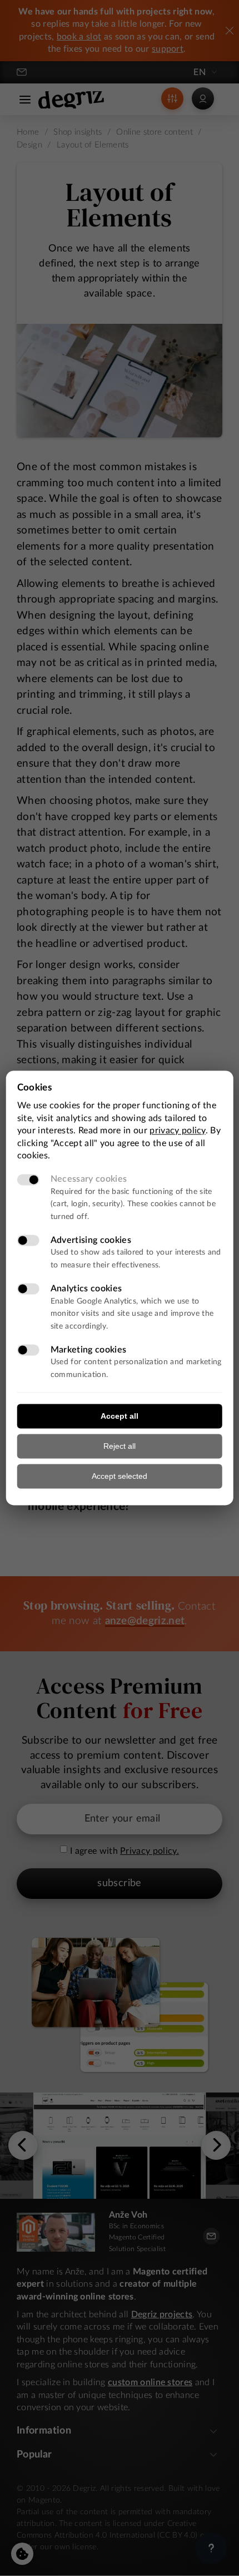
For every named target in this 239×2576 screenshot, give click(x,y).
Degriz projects (162, 2315)
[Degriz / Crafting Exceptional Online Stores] (71, 100)
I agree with (94, 1851)
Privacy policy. (150, 1851)
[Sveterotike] (120, 2146)
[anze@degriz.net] (24, 72)
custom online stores (150, 2382)
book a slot (79, 37)
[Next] (216, 2145)
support (168, 49)
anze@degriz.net (145, 1621)
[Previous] (23, 2145)
